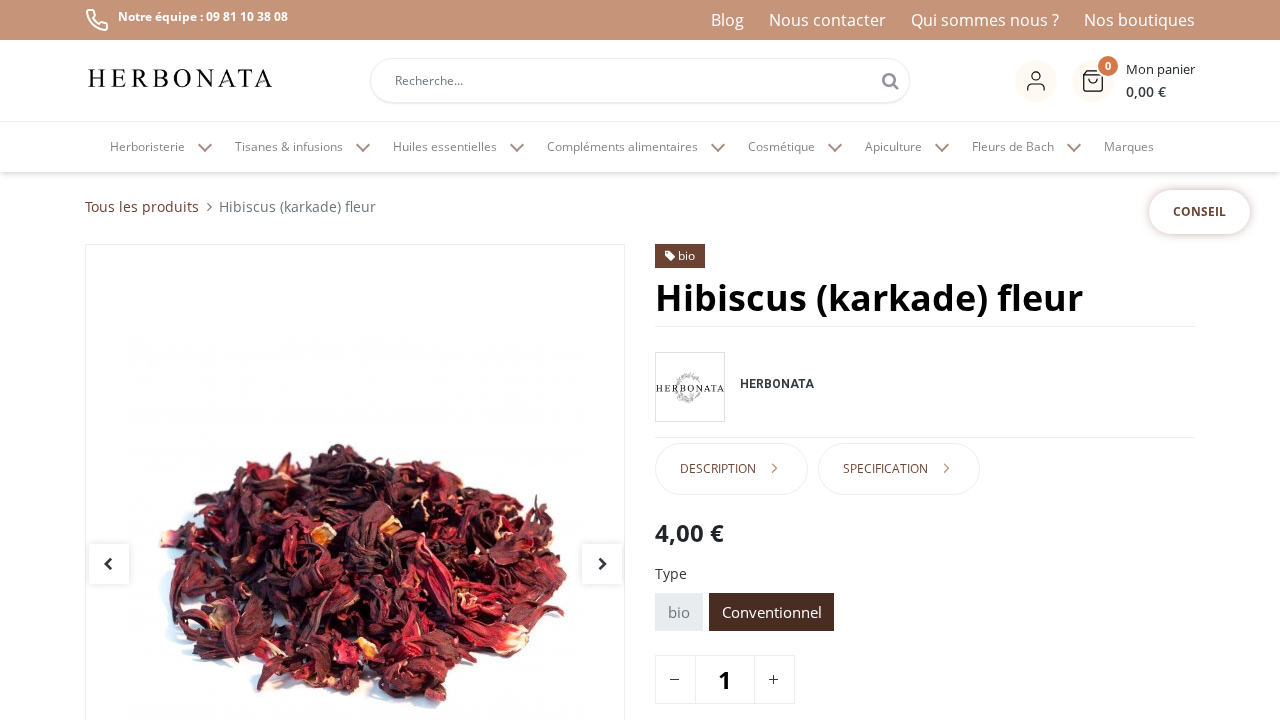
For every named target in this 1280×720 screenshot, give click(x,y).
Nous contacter (827, 20)
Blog (727, 20)
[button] (1133, 81)
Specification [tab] (885, 468)
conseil (1199, 211)
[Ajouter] (773, 679)
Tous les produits (142, 206)
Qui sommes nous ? (985, 20)
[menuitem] (1129, 147)
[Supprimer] (674, 679)
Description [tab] (718, 468)
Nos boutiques (1139, 20)
